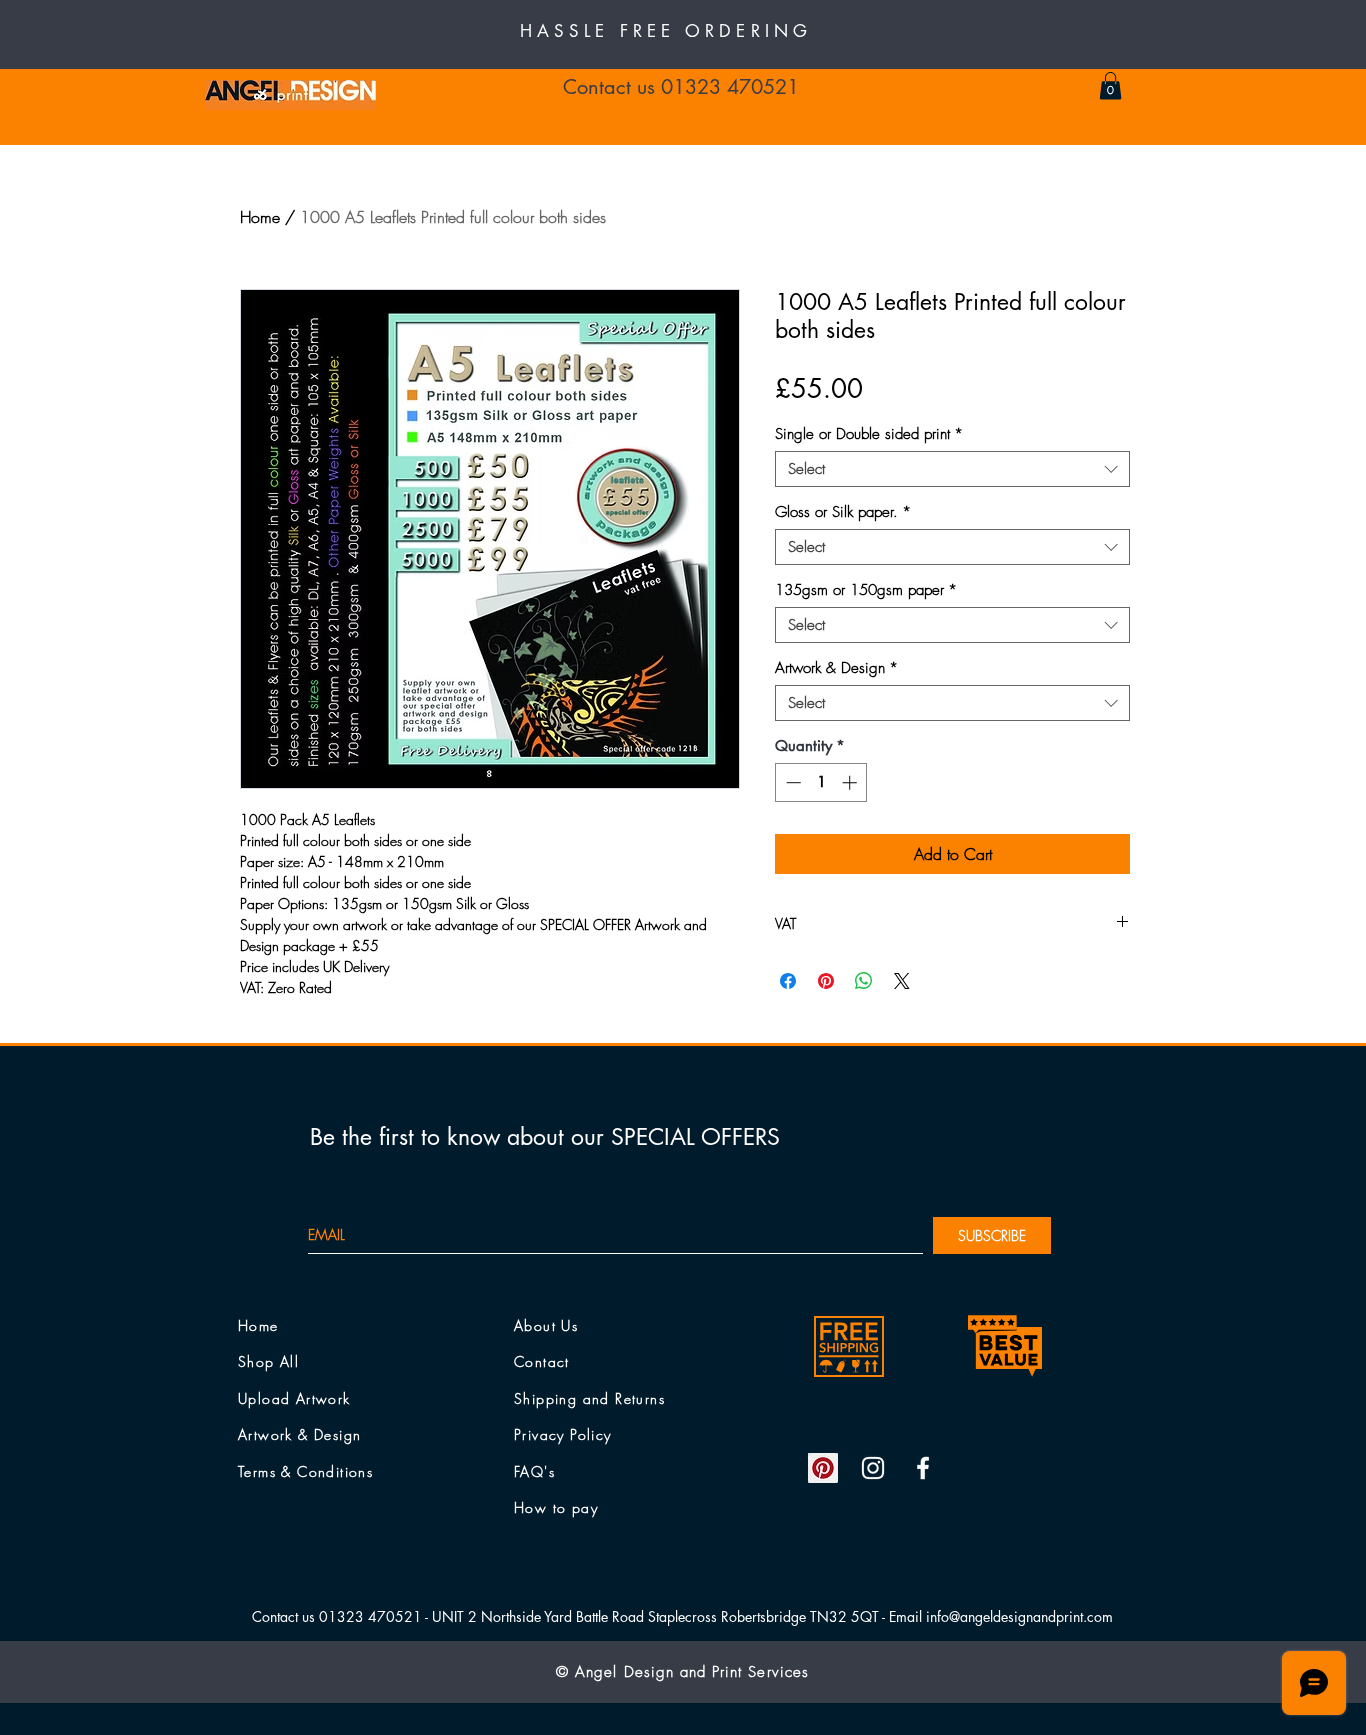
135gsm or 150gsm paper (866, 590)
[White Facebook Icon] (923, 1468)
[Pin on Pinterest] (826, 981)
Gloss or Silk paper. (843, 512)
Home (260, 217)
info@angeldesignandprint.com (1019, 1616)
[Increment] (851, 782)
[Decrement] (791, 782)
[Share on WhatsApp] (864, 981)
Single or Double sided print (869, 434)
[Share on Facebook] (788, 981)
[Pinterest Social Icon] (823, 1468)
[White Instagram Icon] (873, 1468)
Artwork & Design (836, 668)
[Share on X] (902, 981)
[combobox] (952, 469)
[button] (1110, 85)
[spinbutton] (821, 782)
